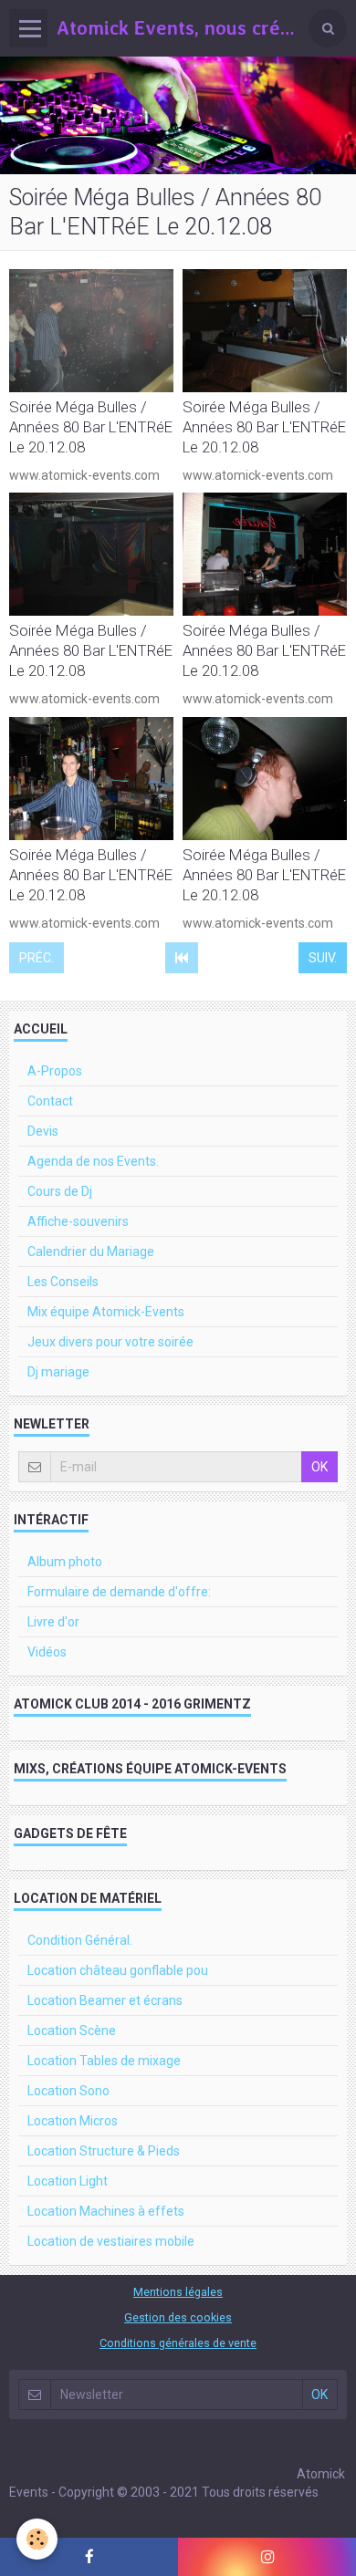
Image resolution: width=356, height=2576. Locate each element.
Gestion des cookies (178, 2317)
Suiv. (323, 958)
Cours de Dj (60, 1191)
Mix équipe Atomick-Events (106, 1312)
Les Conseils (63, 1282)
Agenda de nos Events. (93, 1161)
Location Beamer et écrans (105, 2000)
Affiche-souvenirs (78, 1221)
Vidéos (47, 1652)
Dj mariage (58, 1372)
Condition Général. (80, 1940)
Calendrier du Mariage (91, 1252)
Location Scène (72, 2031)
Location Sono (68, 2091)
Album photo (65, 1562)
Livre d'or (53, 1622)
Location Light (68, 2181)
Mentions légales (178, 2292)
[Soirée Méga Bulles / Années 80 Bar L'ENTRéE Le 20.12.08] (91, 331)
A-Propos (55, 1071)
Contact (50, 1101)
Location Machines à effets (106, 2211)
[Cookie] (37, 2539)
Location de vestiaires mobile (111, 2241)
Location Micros (73, 2121)
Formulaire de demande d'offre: (119, 1592)
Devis (43, 1131)
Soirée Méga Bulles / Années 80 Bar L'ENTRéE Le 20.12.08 (91, 427)
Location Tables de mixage (104, 2061)
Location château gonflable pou (118, 1970)
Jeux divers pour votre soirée (110, 1342)
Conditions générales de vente (178, 2343)
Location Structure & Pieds (104, 2151)
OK (319, 1467)
